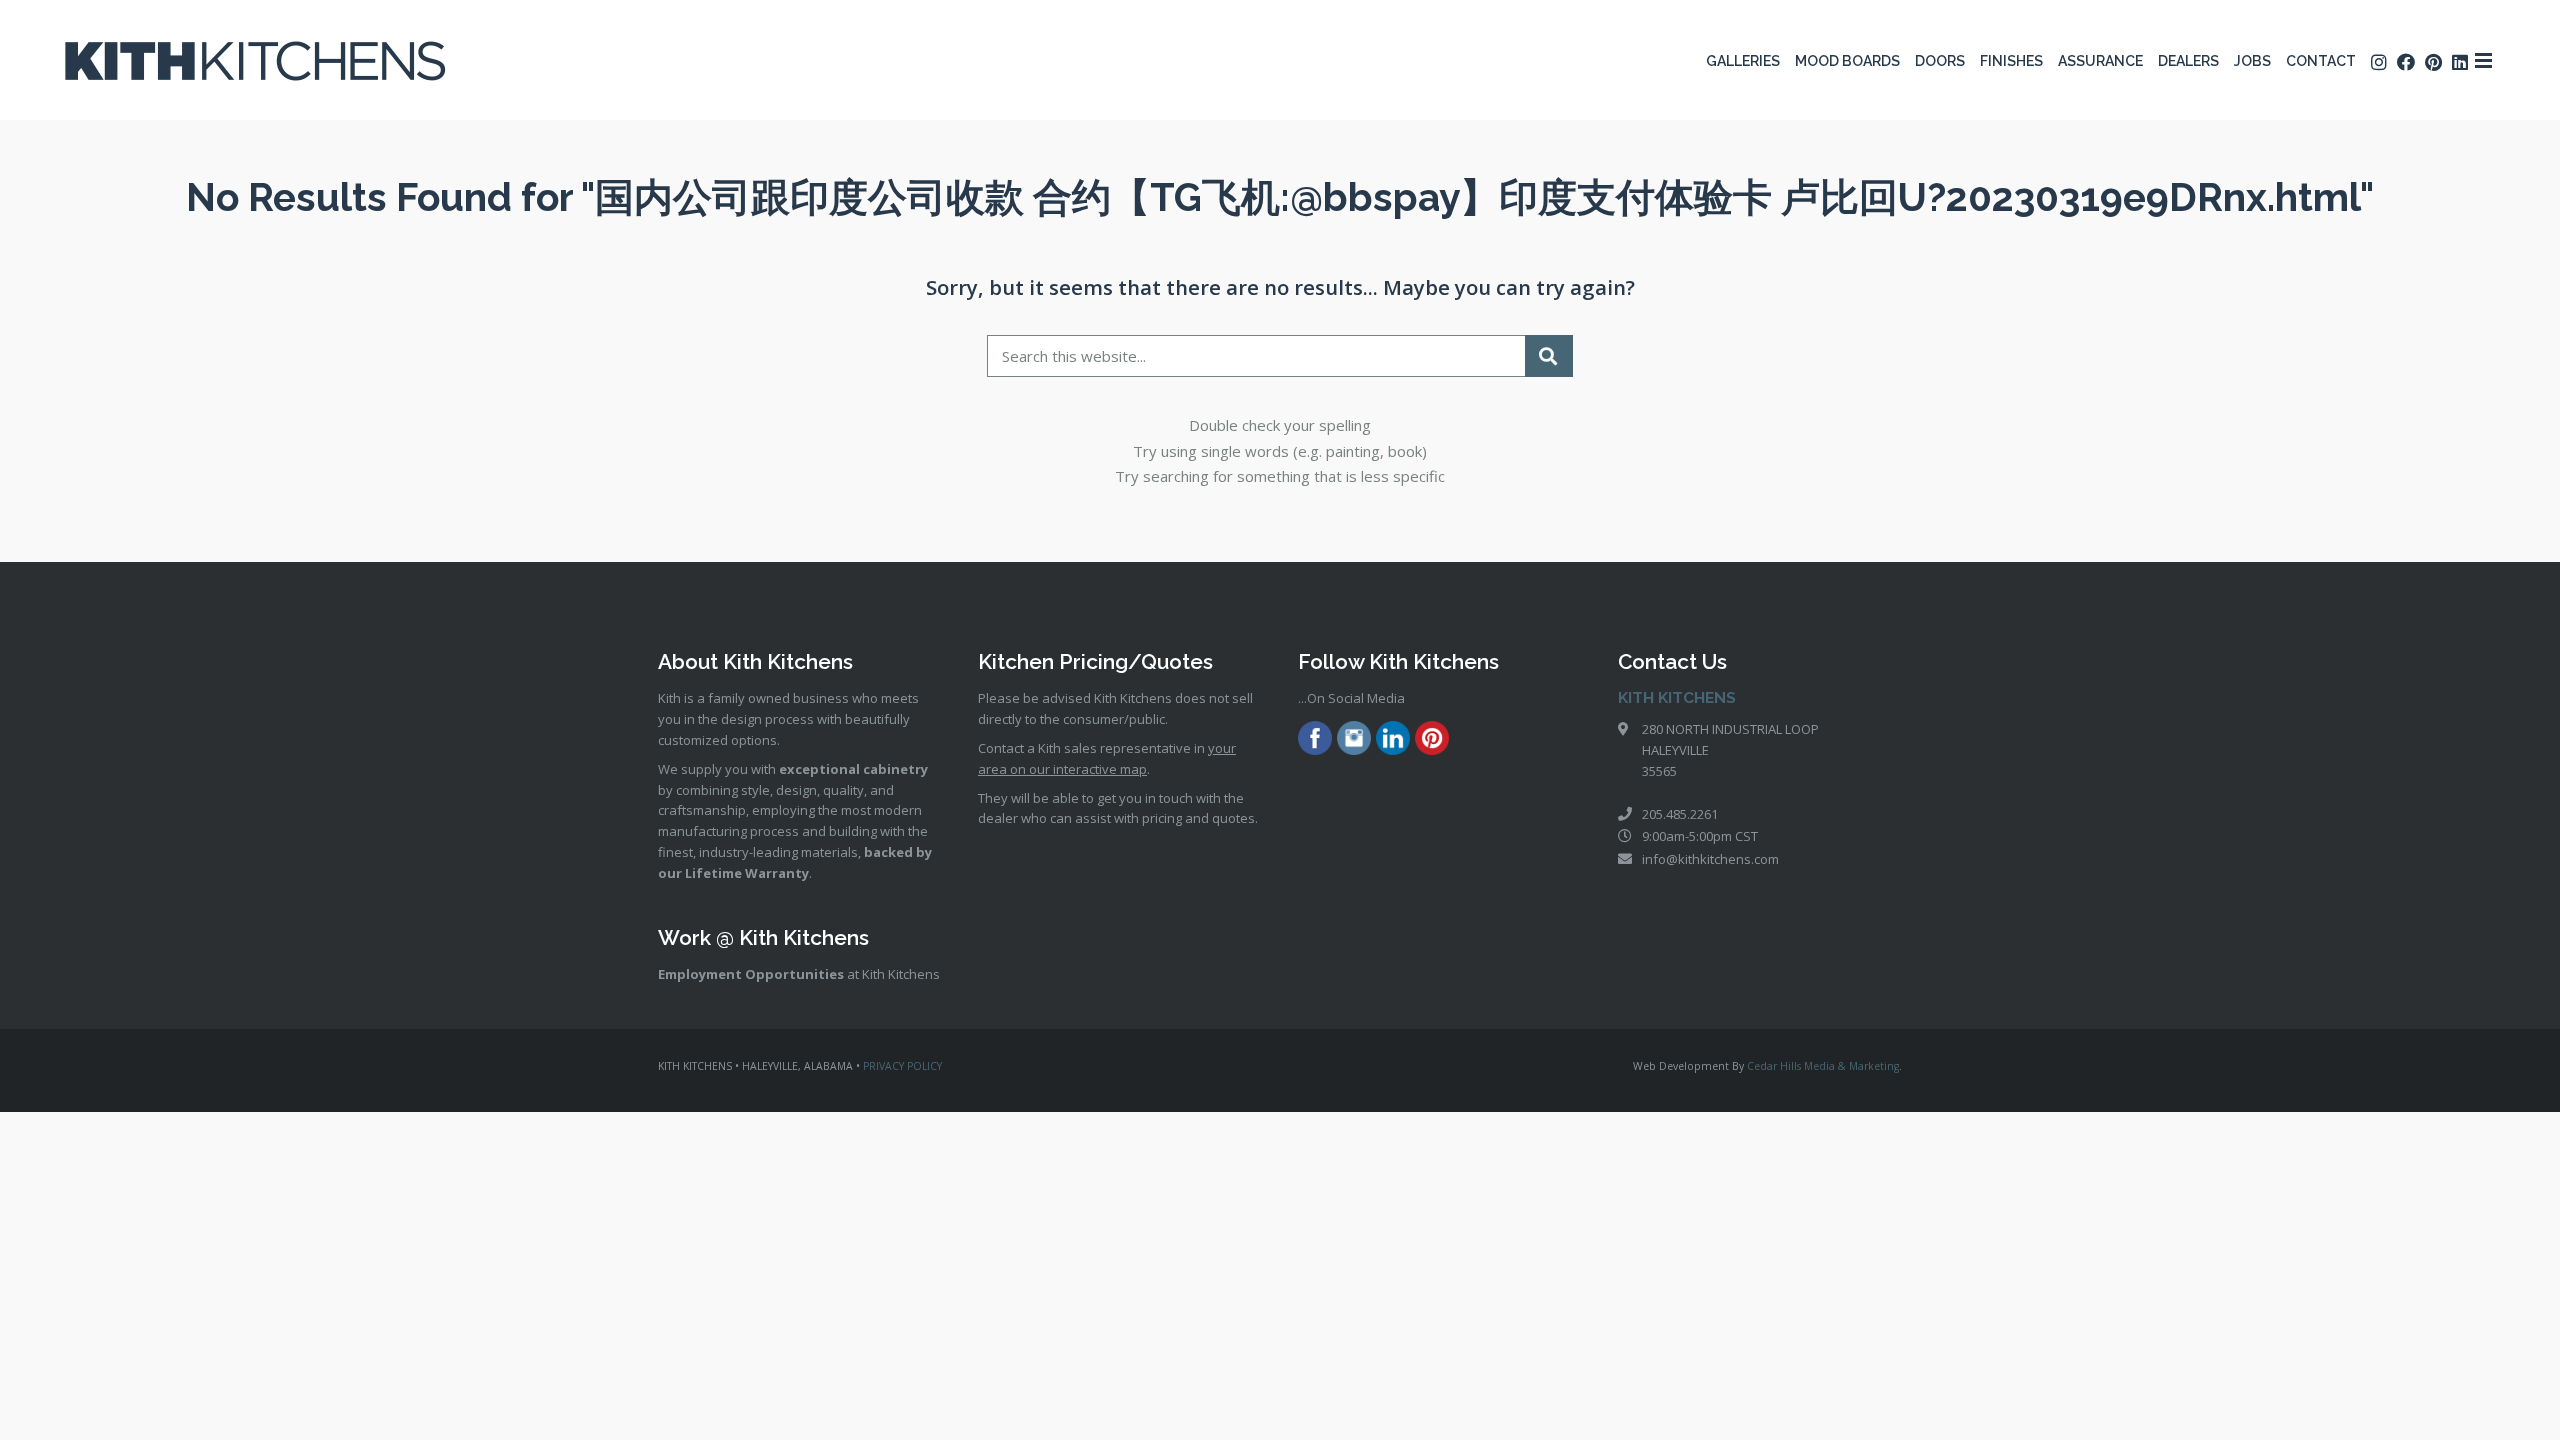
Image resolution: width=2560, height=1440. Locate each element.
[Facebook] (1315, 740)
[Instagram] (1354, 740)
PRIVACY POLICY (902, 1066)
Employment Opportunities (751, 974)
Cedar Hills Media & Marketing (1823, 1066)
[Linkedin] (1393, 740)
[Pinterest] (1432, 740)
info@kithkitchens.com (1710, 859)
